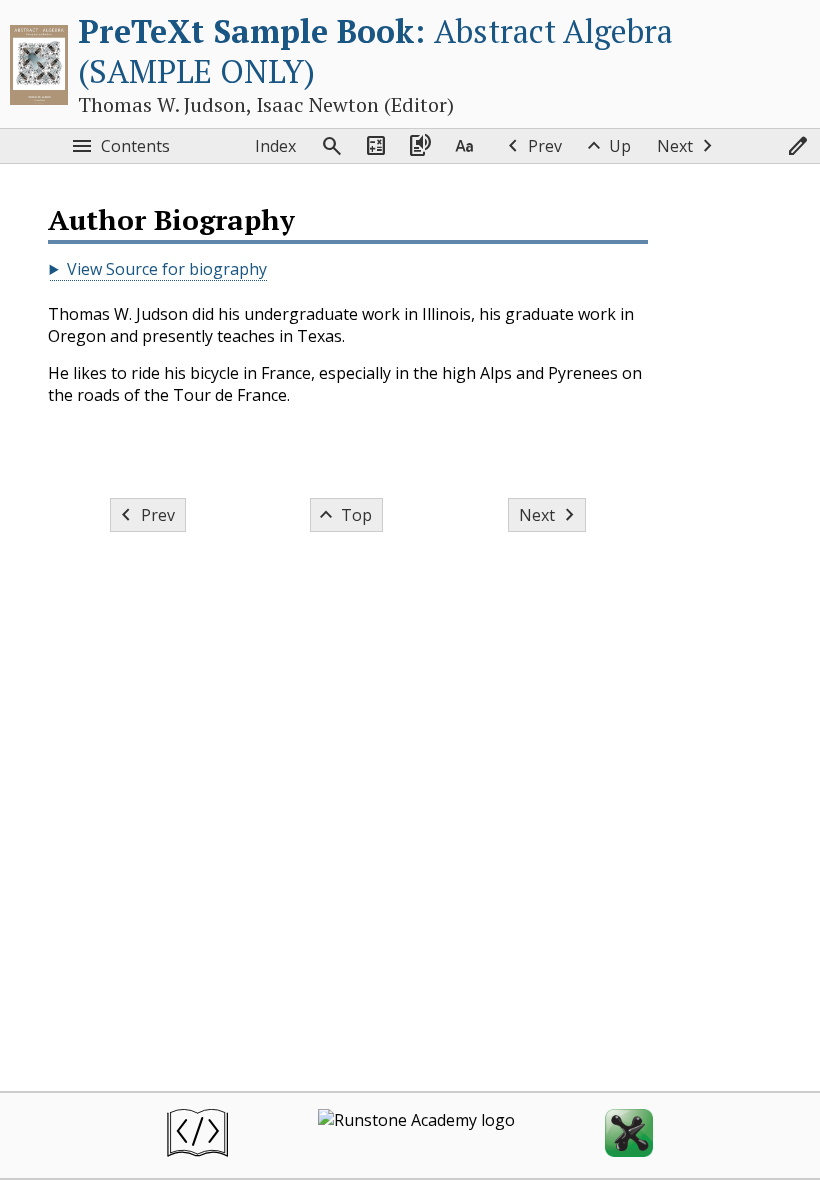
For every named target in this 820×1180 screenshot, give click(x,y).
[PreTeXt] (197, 1135)
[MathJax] (629, 1135)
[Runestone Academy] (416, 1135)
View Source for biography (167, 269)
